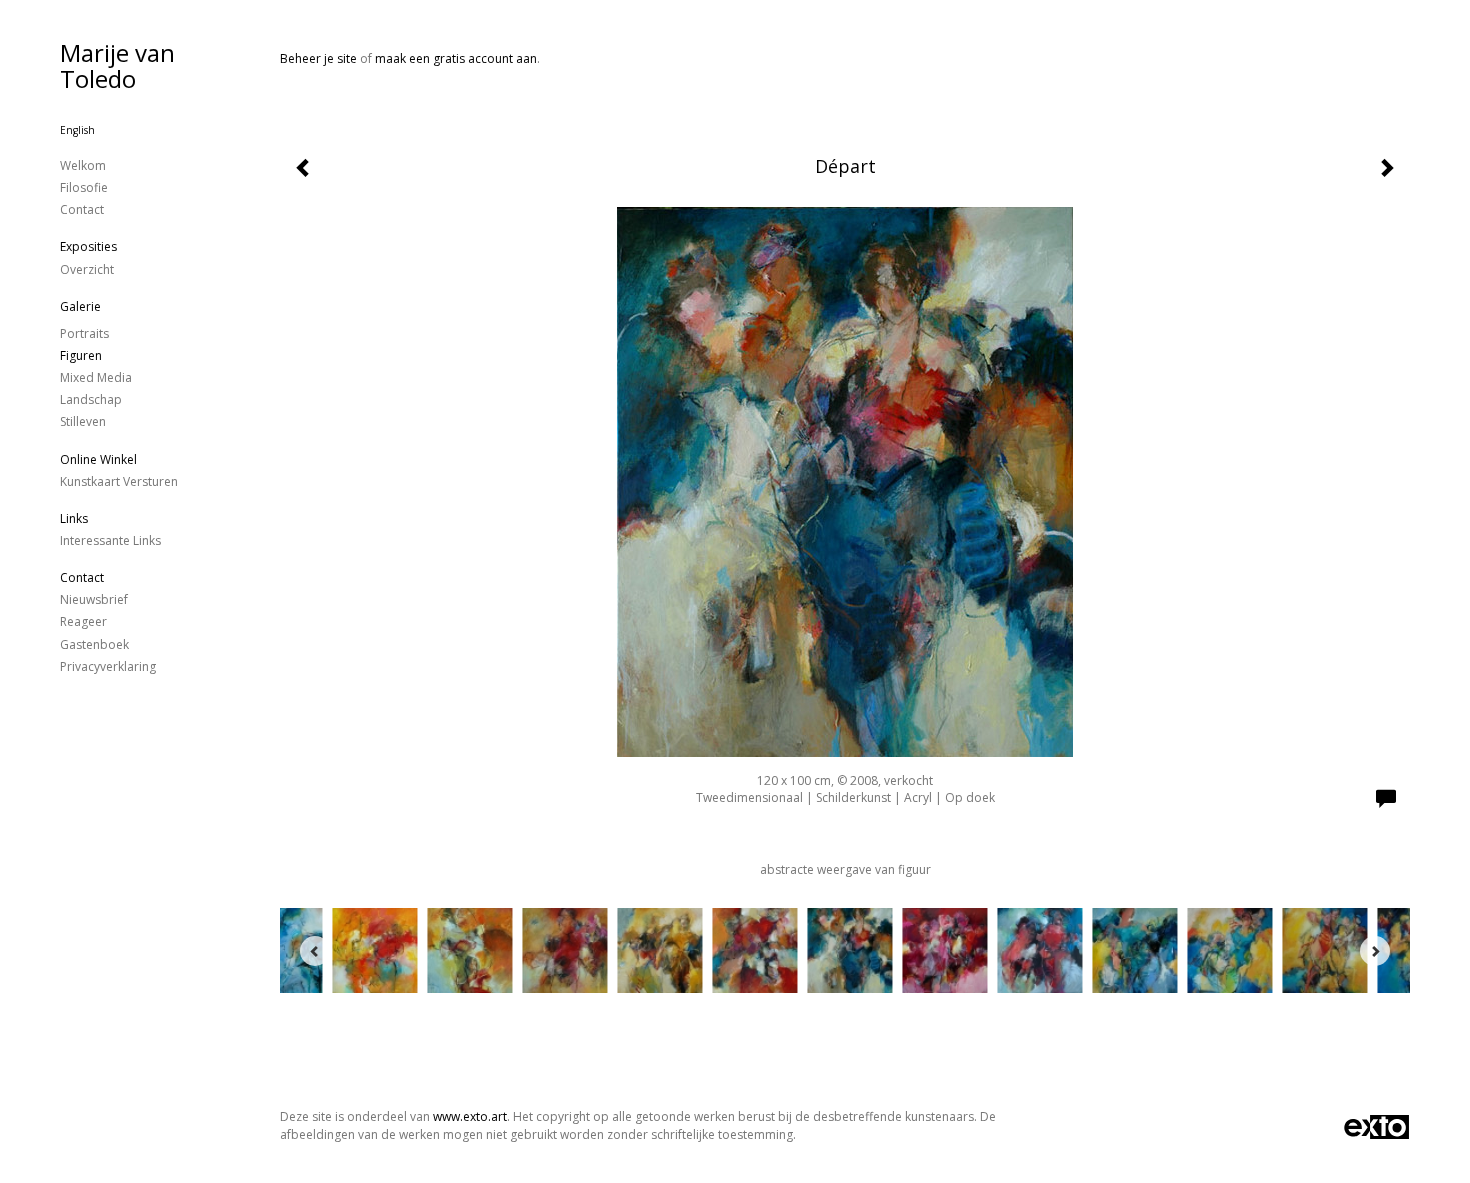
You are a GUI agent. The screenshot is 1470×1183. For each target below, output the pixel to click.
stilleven (83, 421)
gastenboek (94, 644)
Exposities (88, 246)
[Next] (1375, 951)
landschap (91, 399)
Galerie (80, 306)
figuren (81, 355)
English (77, 130)
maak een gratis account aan (456, 58)
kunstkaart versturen (119, 481)
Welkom (83, 165)
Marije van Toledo (117, 65)
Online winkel (98, 459)
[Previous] (315, 951)
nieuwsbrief (94, 599)
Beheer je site (318, 58)
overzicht (87, 269)
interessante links (110, 540)
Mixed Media (96, 377)
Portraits (84, 333)
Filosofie (84, 187)
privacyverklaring (108, 666)
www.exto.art (470, 1116)
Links (74, 518)
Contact (82, 209)
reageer (83, 621)
